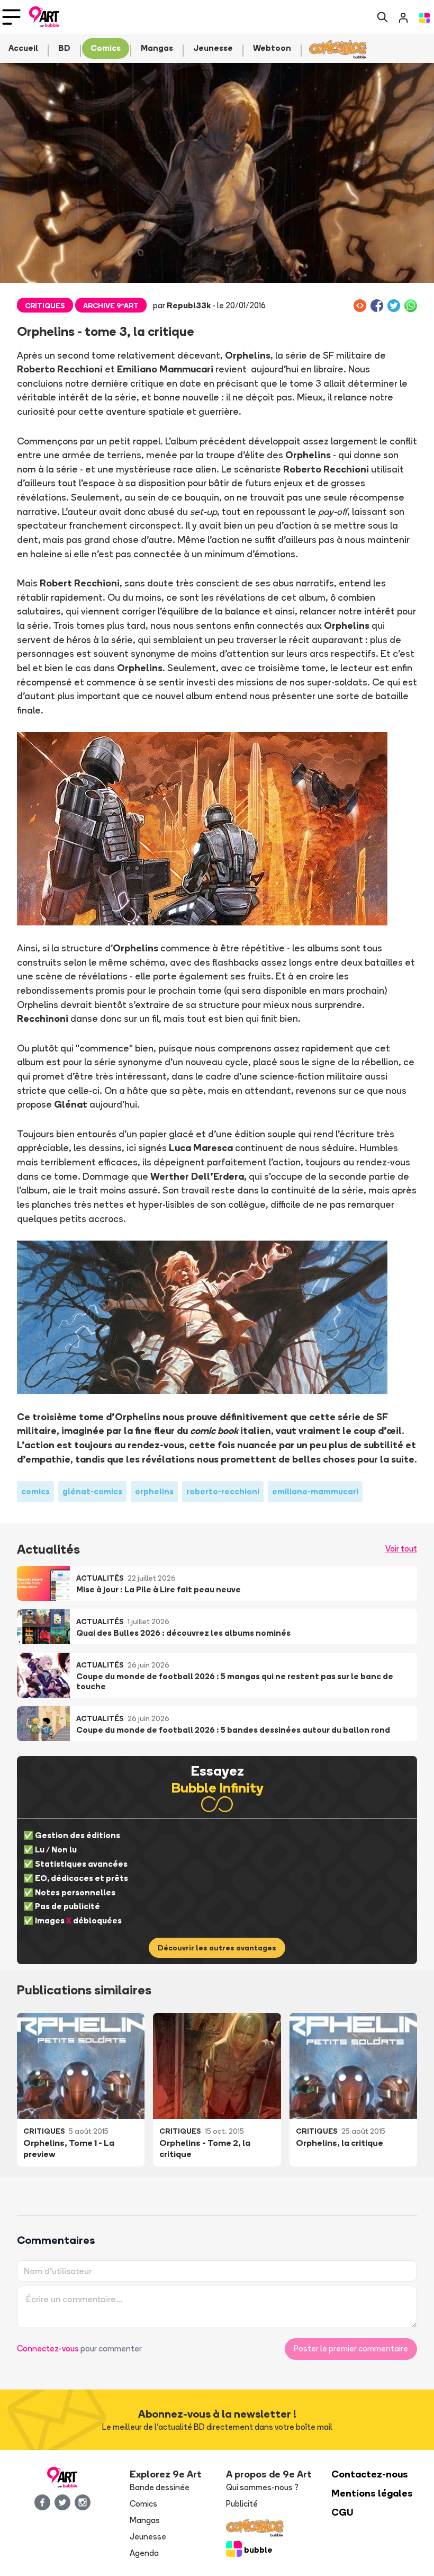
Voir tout (401, 1549)
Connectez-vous (48, 2348)
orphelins (154, 1491)
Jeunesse (148, 2537)
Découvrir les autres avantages (217, 1948)
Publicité (242, 2504)
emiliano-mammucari (315, 1491)
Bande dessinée (160, 2487)
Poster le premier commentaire (351, 2348)
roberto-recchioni (223, 1491)
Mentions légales (372, 2493)
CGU (342, 2512)
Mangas (145, 2520)
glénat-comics (92, 1491)
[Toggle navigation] (11, 17)
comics (35, 1491)
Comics (143, 2504)
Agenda (144, 2553)
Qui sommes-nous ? (262, 2487)
